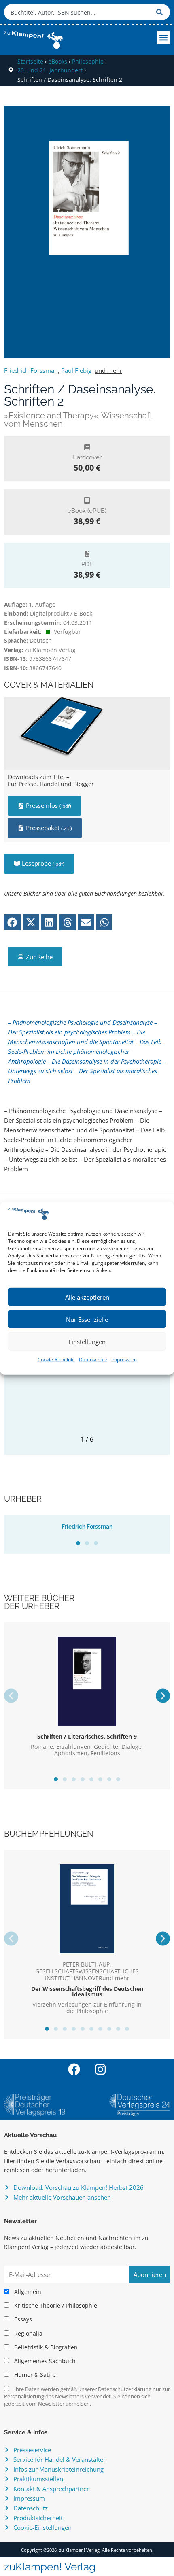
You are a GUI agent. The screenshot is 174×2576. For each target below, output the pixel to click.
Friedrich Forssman (31, 370)
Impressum (124, 1360)
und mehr (108, 370)
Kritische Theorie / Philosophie (55, 2306)
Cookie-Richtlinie (56, 1360)
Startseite (30, 61)
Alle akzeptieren (87, 1297)
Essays (22, 2319)
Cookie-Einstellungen (42, 2527)
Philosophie (88, 61)
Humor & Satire (34, 2375)
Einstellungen (87, 1342)
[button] (163, 37)
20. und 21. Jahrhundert (50, 70)
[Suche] (161, 12)
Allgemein (27, 2292)
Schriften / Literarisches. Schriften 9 (87, 1736)
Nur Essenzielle (87, 1319)
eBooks (58, 61)
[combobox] (78, 12)
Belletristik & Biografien (45, 2347)
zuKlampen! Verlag (50, 2567)
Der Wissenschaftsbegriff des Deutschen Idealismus (87, 1991)
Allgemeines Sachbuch (44, 2361)
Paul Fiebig (76, 370)
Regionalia (28, 2334)
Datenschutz (93, 1360)
